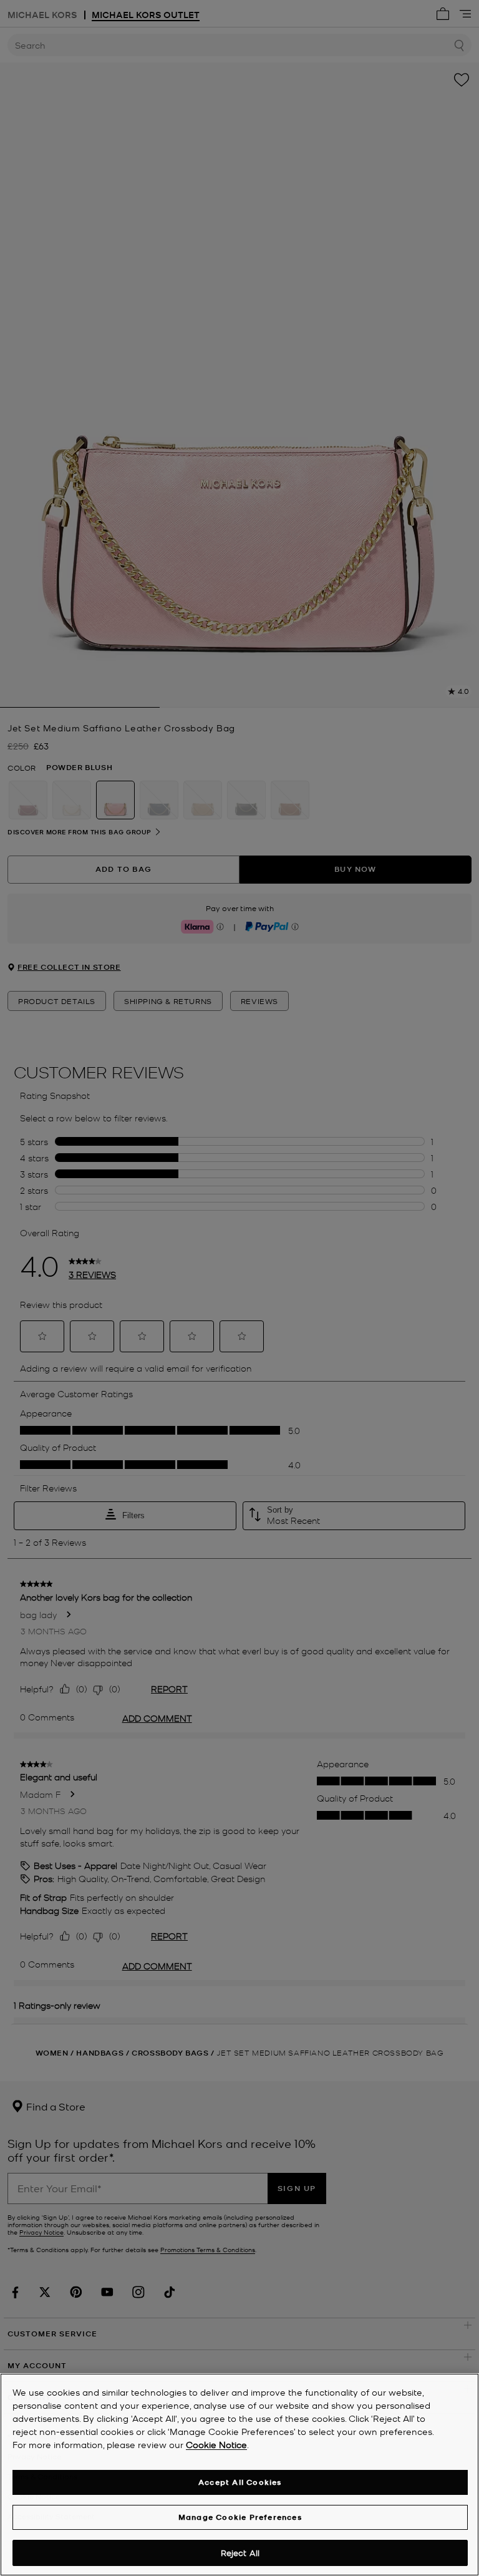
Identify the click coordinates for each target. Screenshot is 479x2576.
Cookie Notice (216, 2444)
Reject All (240, 2553)
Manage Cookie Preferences (240, 2517)
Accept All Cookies (240, 2482)
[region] (239, 2475)
